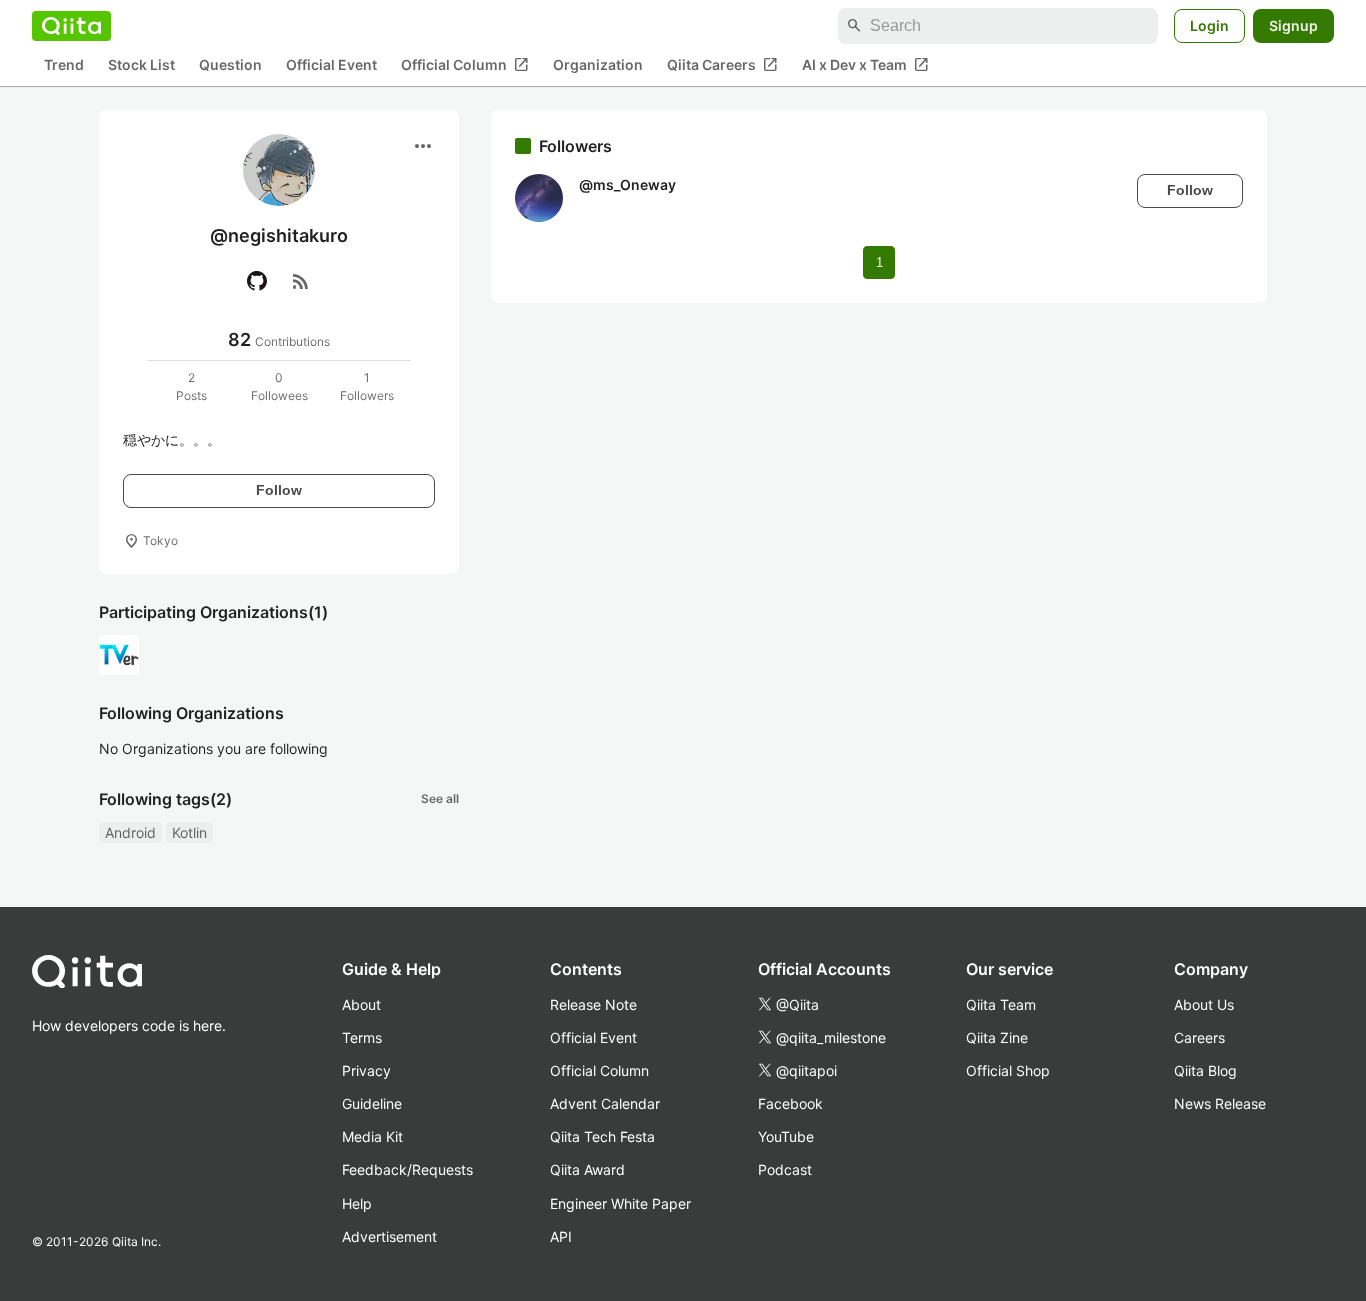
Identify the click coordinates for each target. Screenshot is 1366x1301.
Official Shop (1008, 1070)
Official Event (331, 65)
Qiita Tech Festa (602, 1136)
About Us (1204, 1004)
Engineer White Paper (620, 1203)
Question (230, 65)
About (361, 1004)
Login (1209, 25)
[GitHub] (257, 281)
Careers (1199, 1037)
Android (130, 832)
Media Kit (372, 1136)
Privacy (366, 1070)
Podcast (785, 1169)
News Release (1220, 1103)
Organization (598, 65)
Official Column (465, 65)
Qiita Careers (722, 65)
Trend (64, 65)
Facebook (790, 1103)
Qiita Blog (1205, 1070)
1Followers (367, 386)
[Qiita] (71, 26)
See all (440, 798)
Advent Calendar (605, 1103)
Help (357, 1203)
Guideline (372, 1103)
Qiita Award (587, 1169)
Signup (1293, 25)
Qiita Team (1001, 1004)
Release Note (593, 1004)
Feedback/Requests (407, 1169)
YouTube (786, 1136)
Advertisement (389, 1236)
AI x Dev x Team (865, 65)
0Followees (279, 386)
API (561, 1236)
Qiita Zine (997, 1037)
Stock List (141, 65)
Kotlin (189, 832)
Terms (362, 1037)
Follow (279, 490)
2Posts (191, 386)
